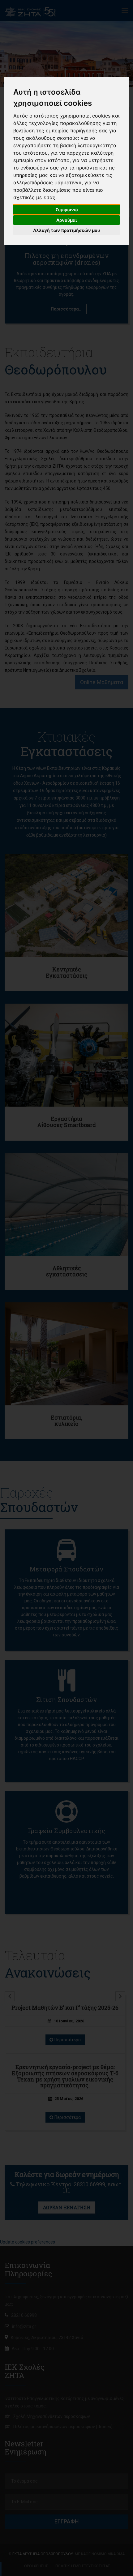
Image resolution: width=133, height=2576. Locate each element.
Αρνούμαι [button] (67, 220)
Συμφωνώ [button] (67, 210)
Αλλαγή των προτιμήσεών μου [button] (66, 230)
